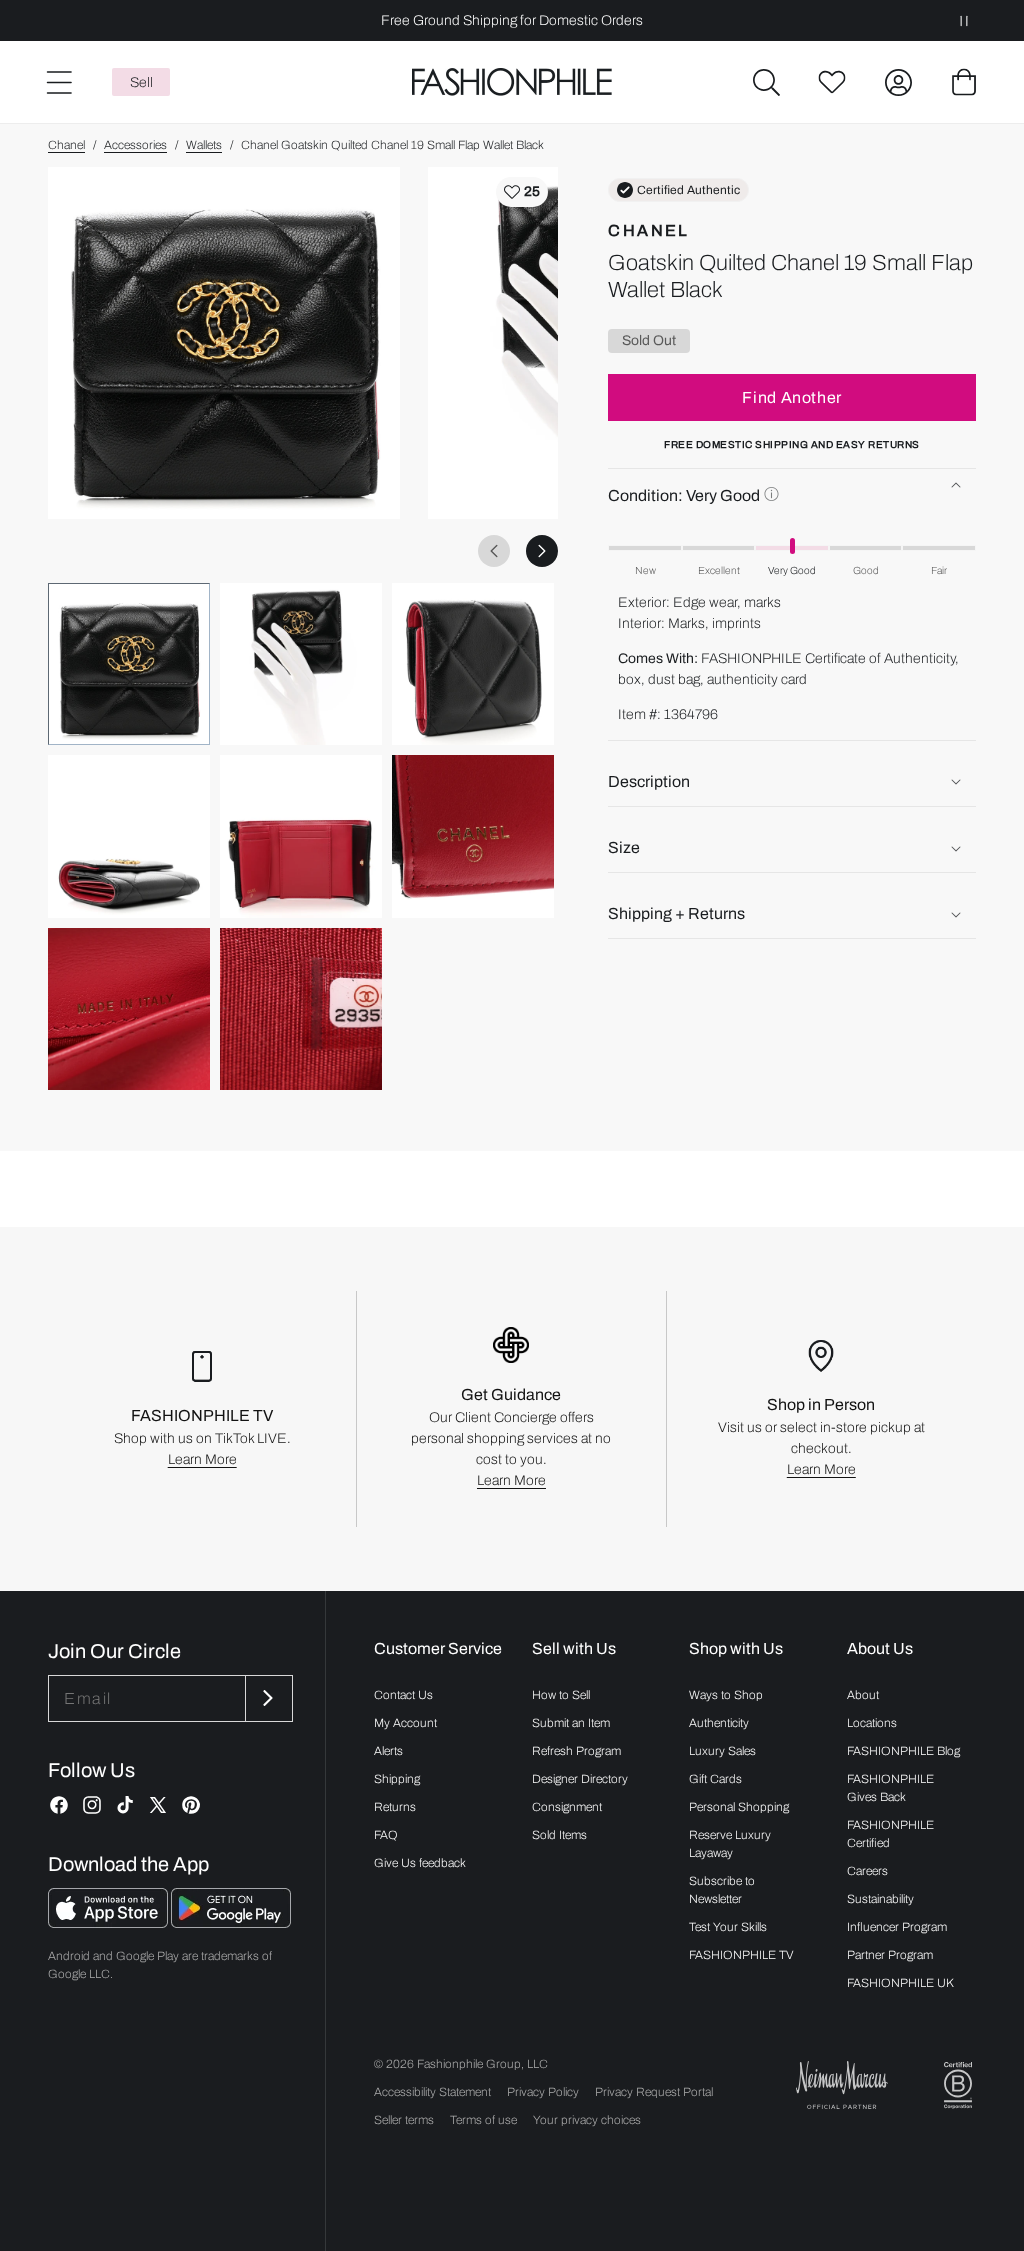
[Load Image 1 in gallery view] (129, 664)
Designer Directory (580, 1779)
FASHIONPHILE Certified (890, 1834)
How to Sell (561, 1695)
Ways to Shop (726, 1695)
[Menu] (58, 82)
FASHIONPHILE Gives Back (890, 1788)
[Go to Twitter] (158, 1805)
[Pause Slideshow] (964, 20)
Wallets (204, 145)
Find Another (792, 397)
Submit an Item (571, 1723)
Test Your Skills (728, 1927)
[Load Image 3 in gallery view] (473, 664)
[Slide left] (494, 551)
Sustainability (880, 1899)
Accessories (135, 145)
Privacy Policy (543, 2092)
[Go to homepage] (511, 82)
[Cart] (964, 82)
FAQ (386, 1835)
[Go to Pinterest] (191, 1805)
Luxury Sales (722, 1751)
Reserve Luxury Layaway (730, 1844)
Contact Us (403, 1695)
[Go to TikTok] (125, 1805)
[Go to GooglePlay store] (231, 1922)
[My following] (832, 82)
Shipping (397, 1779)
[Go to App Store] (109, 1922)
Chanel (66, 145)
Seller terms (404, 2120)
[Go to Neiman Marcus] (842, 2084)
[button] (766, 82)
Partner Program (890, 1955)
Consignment (567, 1807)
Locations (872, 1723)
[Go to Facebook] (59, 1805)
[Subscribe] (267, 1698)
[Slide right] (542, 551)
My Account (405, 1723)
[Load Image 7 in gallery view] (129, 1009)
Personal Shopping (739, 1807)
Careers (867, 1871)
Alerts (388, 1751)
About (863, 1695)
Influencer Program (897, 1927)
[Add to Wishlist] (522, 192)
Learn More (202, 1459)
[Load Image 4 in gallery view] (129, 836)
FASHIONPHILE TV (741, 1955)
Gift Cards (715, 1779)
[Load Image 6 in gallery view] (473, 836)
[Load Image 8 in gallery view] (301, 1009)
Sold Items (559, 1835)
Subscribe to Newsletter (722, 1890)
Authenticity (719, 1723)
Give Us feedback (420, 1863)
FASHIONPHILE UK (900, 1983)
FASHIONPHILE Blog (903, 1751)
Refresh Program (576, 1751)
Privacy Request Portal (654, 2092)
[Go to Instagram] (92, 1805)
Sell (141, 82)
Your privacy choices (587, 2120)
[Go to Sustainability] (958, 2085)
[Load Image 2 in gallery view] (301, 664)
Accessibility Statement (432, 2092)
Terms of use (483, 2120)
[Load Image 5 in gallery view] (301, 836)
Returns (395, 1807)
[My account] (898, 82)
